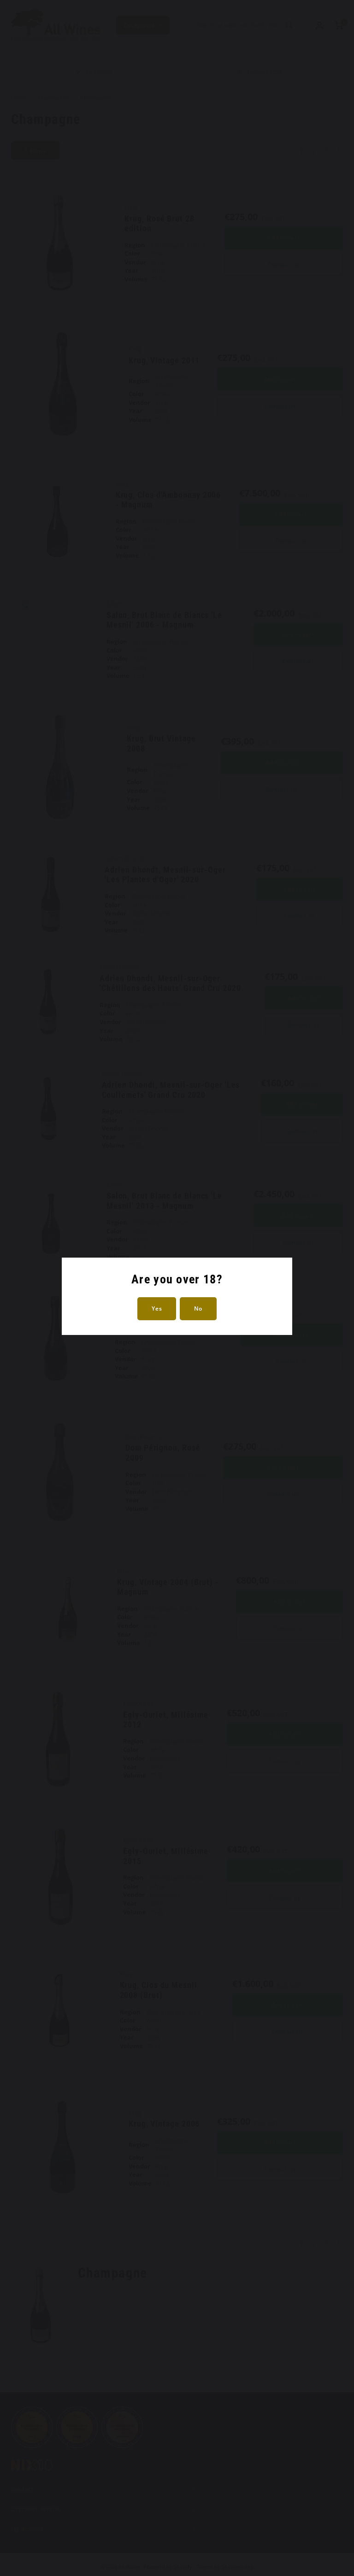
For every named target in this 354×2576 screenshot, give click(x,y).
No (198, 1308)
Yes (157, 1308)
